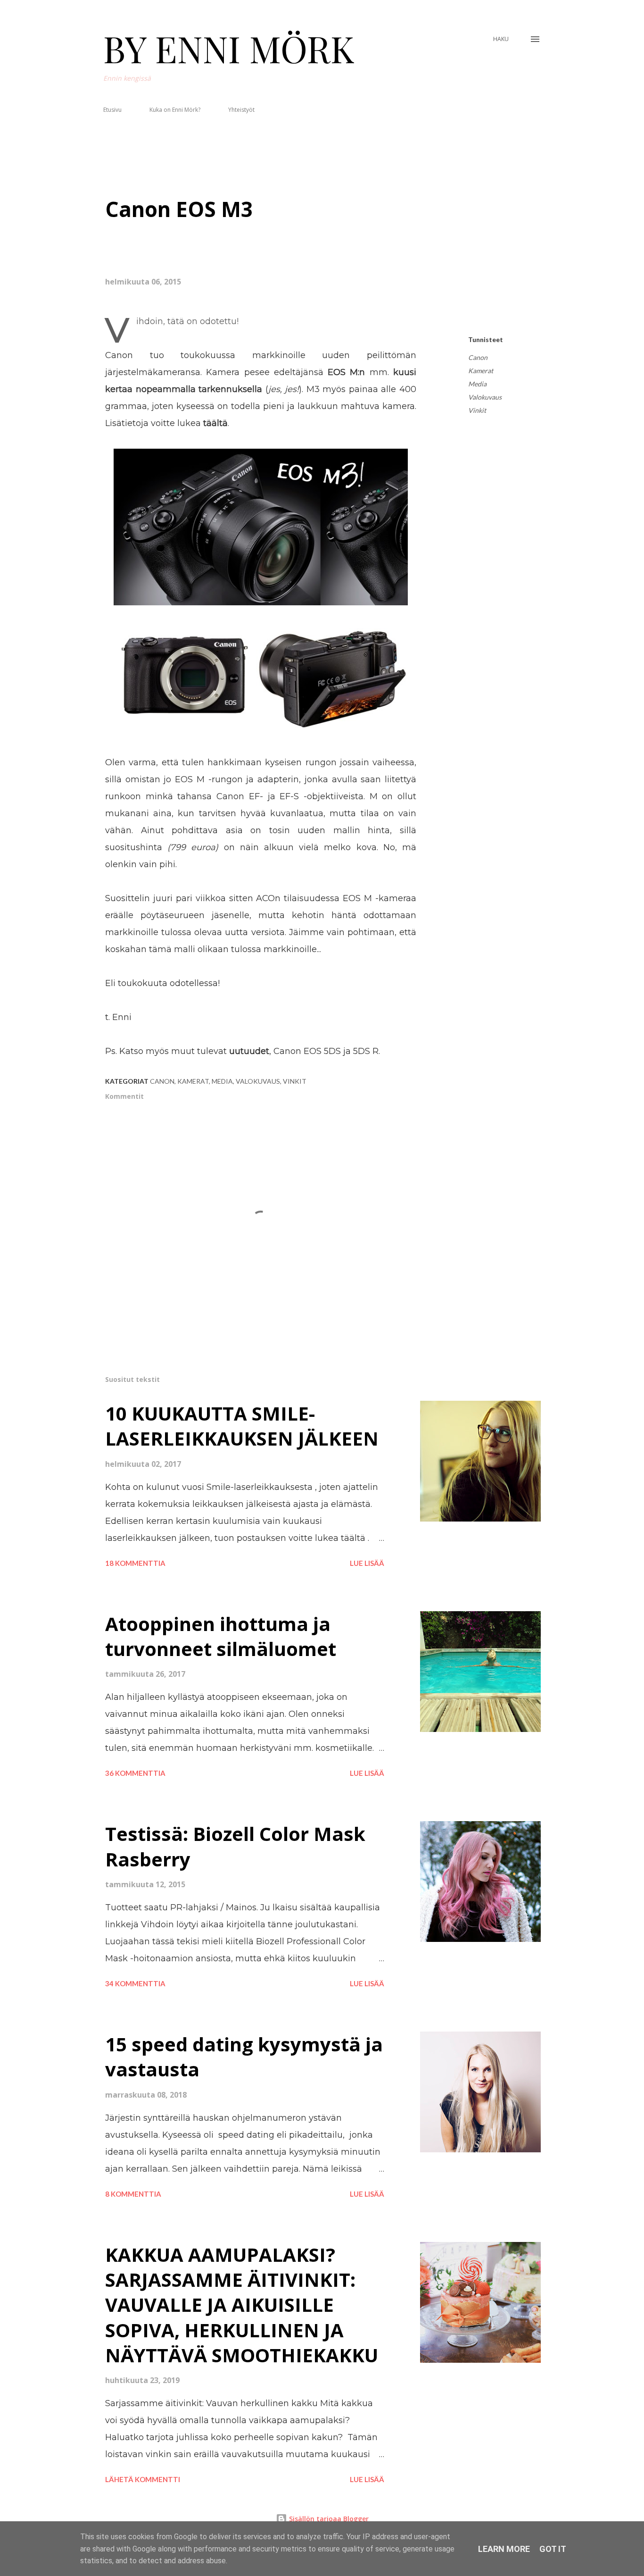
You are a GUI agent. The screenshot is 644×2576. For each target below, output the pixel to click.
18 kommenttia (135, 1563)
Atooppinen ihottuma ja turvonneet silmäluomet (221, 1636)
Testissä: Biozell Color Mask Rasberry (235, 1846)
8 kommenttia (133, 2194)
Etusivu (112, 110)
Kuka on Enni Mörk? (175, 110)
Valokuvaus (485, 397)
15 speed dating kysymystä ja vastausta (244, 2057)
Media (477, 384)
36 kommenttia (135, 1773)
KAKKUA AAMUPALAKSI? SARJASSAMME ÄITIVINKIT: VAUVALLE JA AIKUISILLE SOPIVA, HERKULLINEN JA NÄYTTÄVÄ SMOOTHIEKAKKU (242, 2305)
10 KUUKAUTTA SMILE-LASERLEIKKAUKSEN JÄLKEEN (242, 1426)
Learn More (504, 2549)
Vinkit (477, 410)
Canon (478, 357)
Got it (553, 2549)
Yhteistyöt (241, 110)
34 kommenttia (135, 1983)
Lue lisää (367, 1563)
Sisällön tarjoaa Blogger (328, 2519)
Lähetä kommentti (143, 2479)
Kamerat (481, 371)
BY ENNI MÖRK (229, 48)
